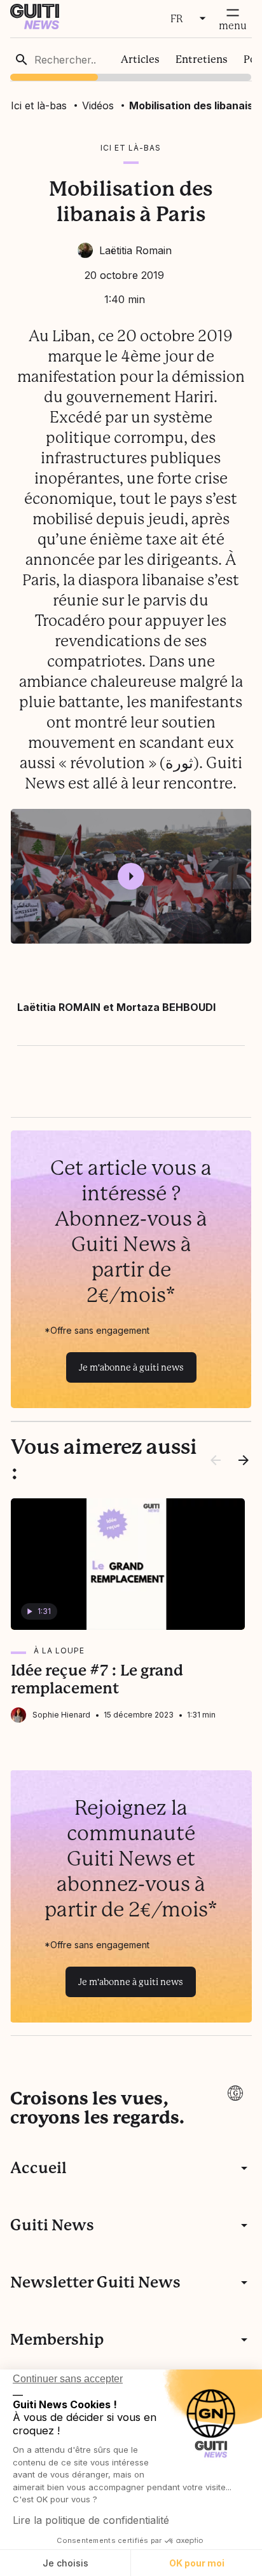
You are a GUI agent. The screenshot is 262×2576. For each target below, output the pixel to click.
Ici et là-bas (39, 105)
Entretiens (202, 59)
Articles (140, 59)
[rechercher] (22, 60)
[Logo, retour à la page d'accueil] (35, 26)
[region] (131, 59)
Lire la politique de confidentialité (91, 2520)
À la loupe (59, 1651)
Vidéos (98, 105)
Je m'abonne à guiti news (131, 1367)
